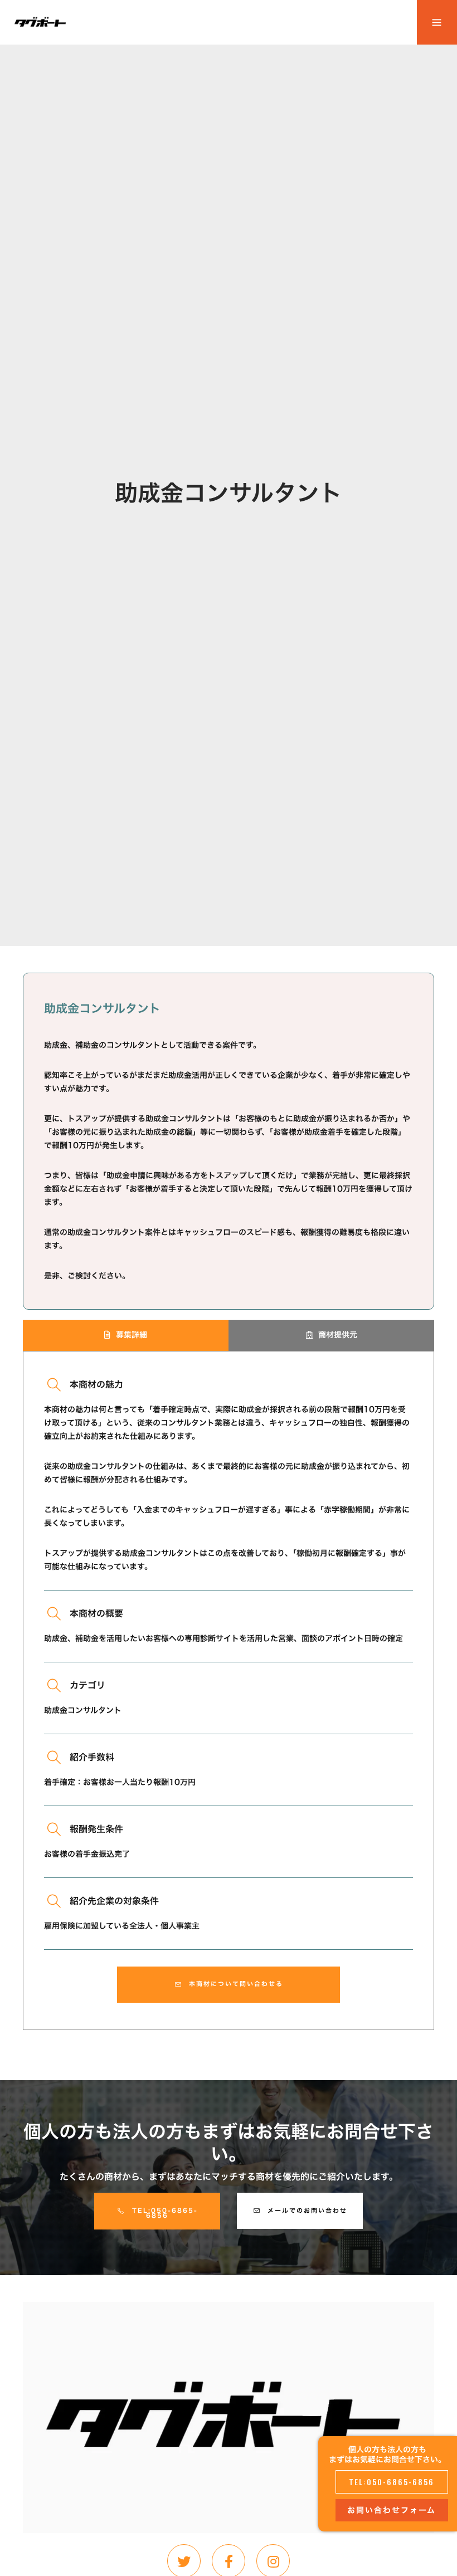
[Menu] (437, 22)
